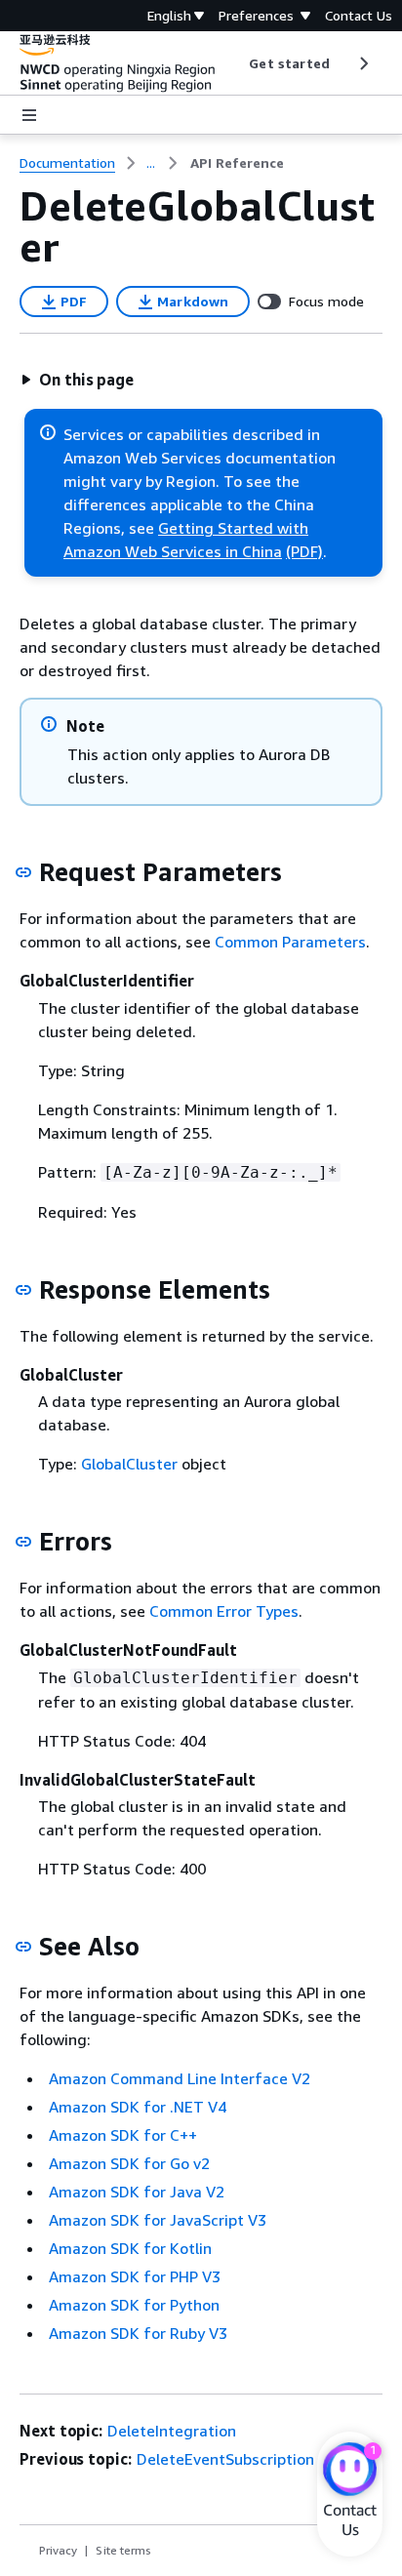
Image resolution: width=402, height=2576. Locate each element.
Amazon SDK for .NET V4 (138, 2107)
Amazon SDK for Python (134, 2305)
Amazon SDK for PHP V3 (135, 2276)
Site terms (123, 2550)
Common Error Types (224, 1611)
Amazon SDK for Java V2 (137, 2192)
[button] (77, 380)
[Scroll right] (362, 63)
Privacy (58, 2550)
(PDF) (304, 551)
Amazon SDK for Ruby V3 (138, 2333)
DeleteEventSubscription (225, 2459)
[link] (237, 163)
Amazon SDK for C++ (123, 2135)
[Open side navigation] (29, 115)
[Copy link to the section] (23, 872)
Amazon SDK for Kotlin (130, 2248)
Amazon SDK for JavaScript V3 (158, 2220)
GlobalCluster (129, 1464)
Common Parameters (290, 942)
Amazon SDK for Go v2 (129, 2163)
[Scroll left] (235, 63)
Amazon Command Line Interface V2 (180, 2078)
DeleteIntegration (172, 2431)
